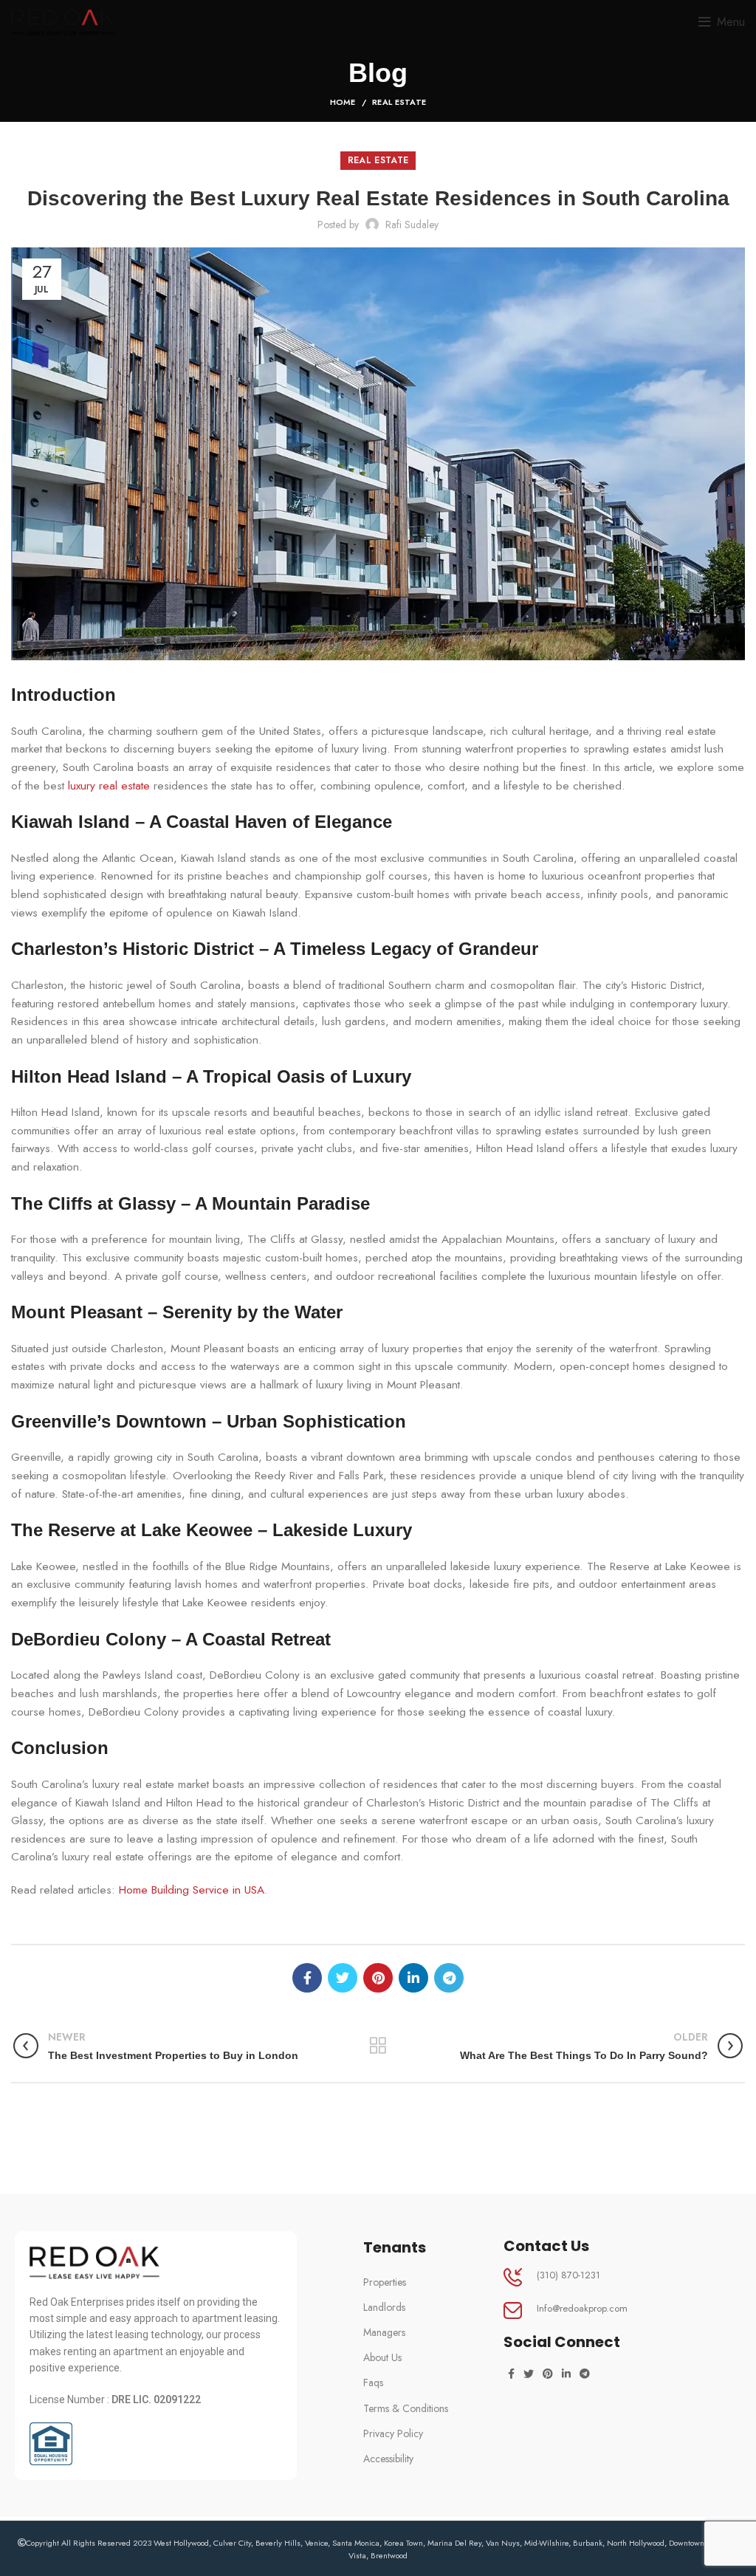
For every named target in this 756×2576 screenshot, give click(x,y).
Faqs (373, 2383)
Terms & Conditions (406, 2408)
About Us (382, 2357)
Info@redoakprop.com (582, 2308)
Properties (385, 2282)
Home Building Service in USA (192, 1890)
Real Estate (399, 102)
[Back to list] (378, 2046)
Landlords (384, 2307)
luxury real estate (109, 786)
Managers (384, 2332)
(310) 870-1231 (568, 2275)
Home (343, 102)
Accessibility (388, 2459)
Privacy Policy (393, 2433)
